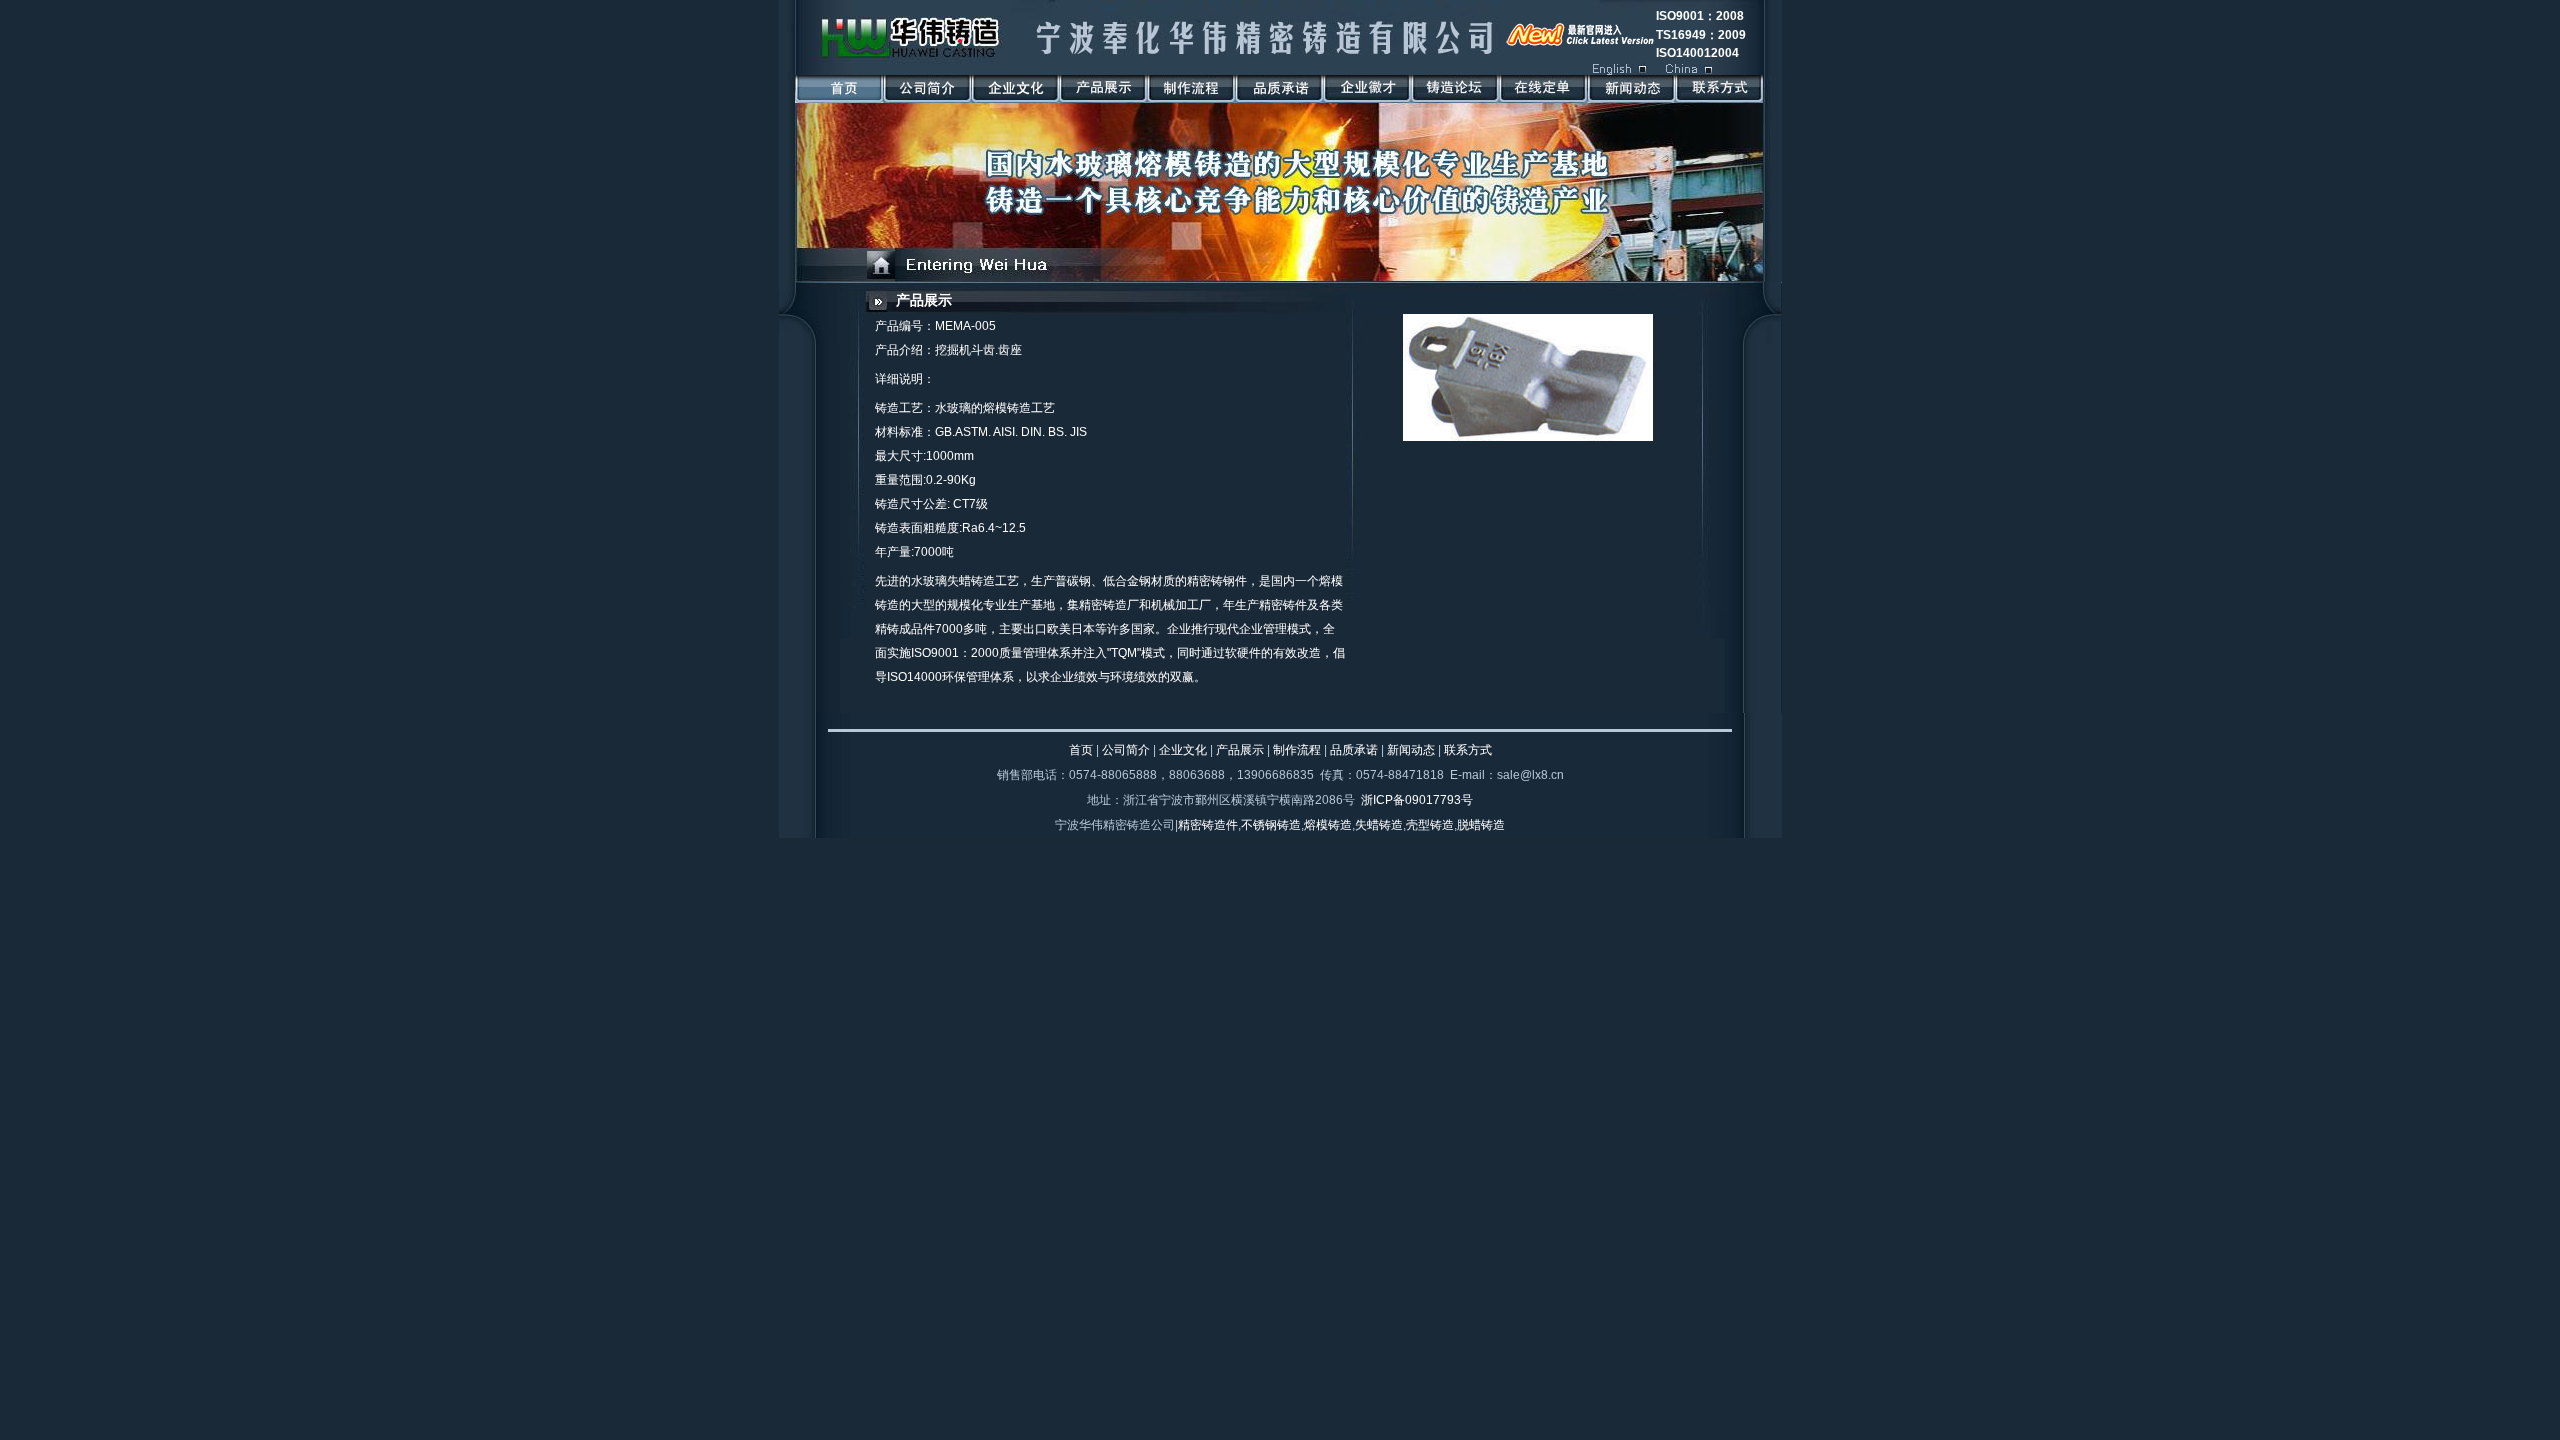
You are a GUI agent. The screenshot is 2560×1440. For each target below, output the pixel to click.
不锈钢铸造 (1271, 825)
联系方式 (1468, 750)
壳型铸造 (1430, 825)
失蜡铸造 (1379, 825)
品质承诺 (1354, 750)
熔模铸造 (1328, 825)
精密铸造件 (1208, 825)
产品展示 (924, 300)
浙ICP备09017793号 (1417, 800)
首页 (1081, 750)
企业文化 (1183, 750)
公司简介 (1126, 750)
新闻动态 (1411, 750)
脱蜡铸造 (1481, 825)
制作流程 (1297, 750)
